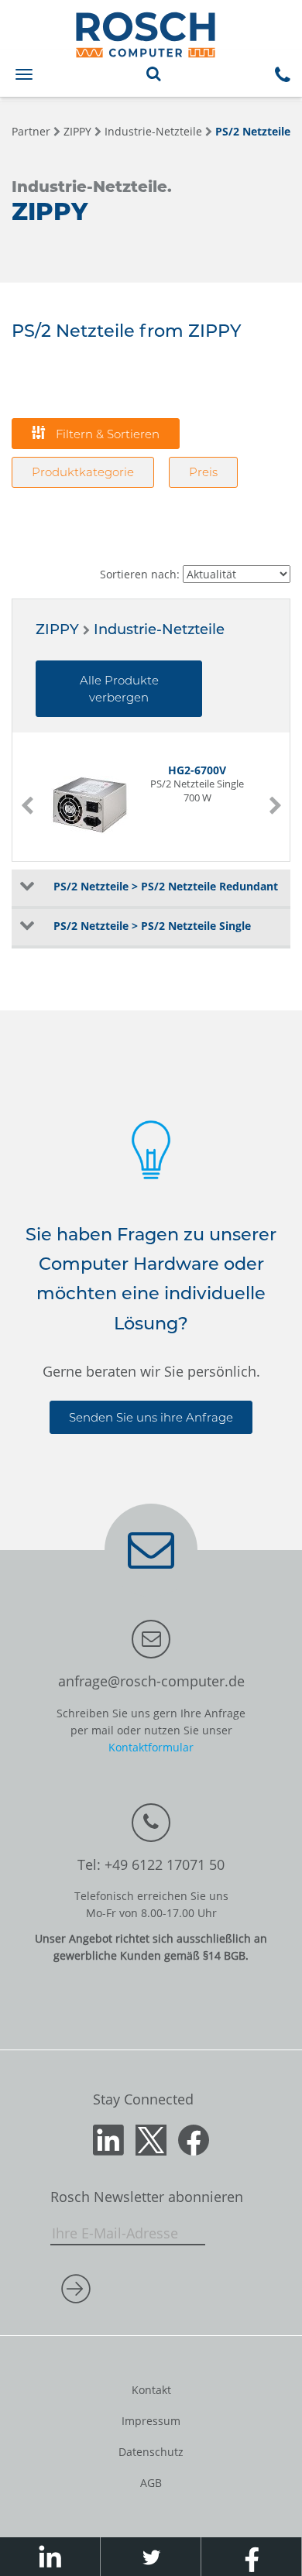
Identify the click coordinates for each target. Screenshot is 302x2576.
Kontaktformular (151, 1747)
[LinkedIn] (108, 2139)
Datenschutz (151, 2452)
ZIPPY (77, 131)
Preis (203, 472)
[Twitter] (151, 2139)
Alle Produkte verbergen (119, 688)
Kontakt (151, 2390)
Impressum (151, 2421)
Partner (31, 131)
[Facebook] (194, 2139)
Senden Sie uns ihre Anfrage (151, 1417)
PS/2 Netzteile (253, 131)
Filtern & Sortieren (106, 434)
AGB (151, 2483)
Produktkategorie (83, 472)
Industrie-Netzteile (153, 131)
